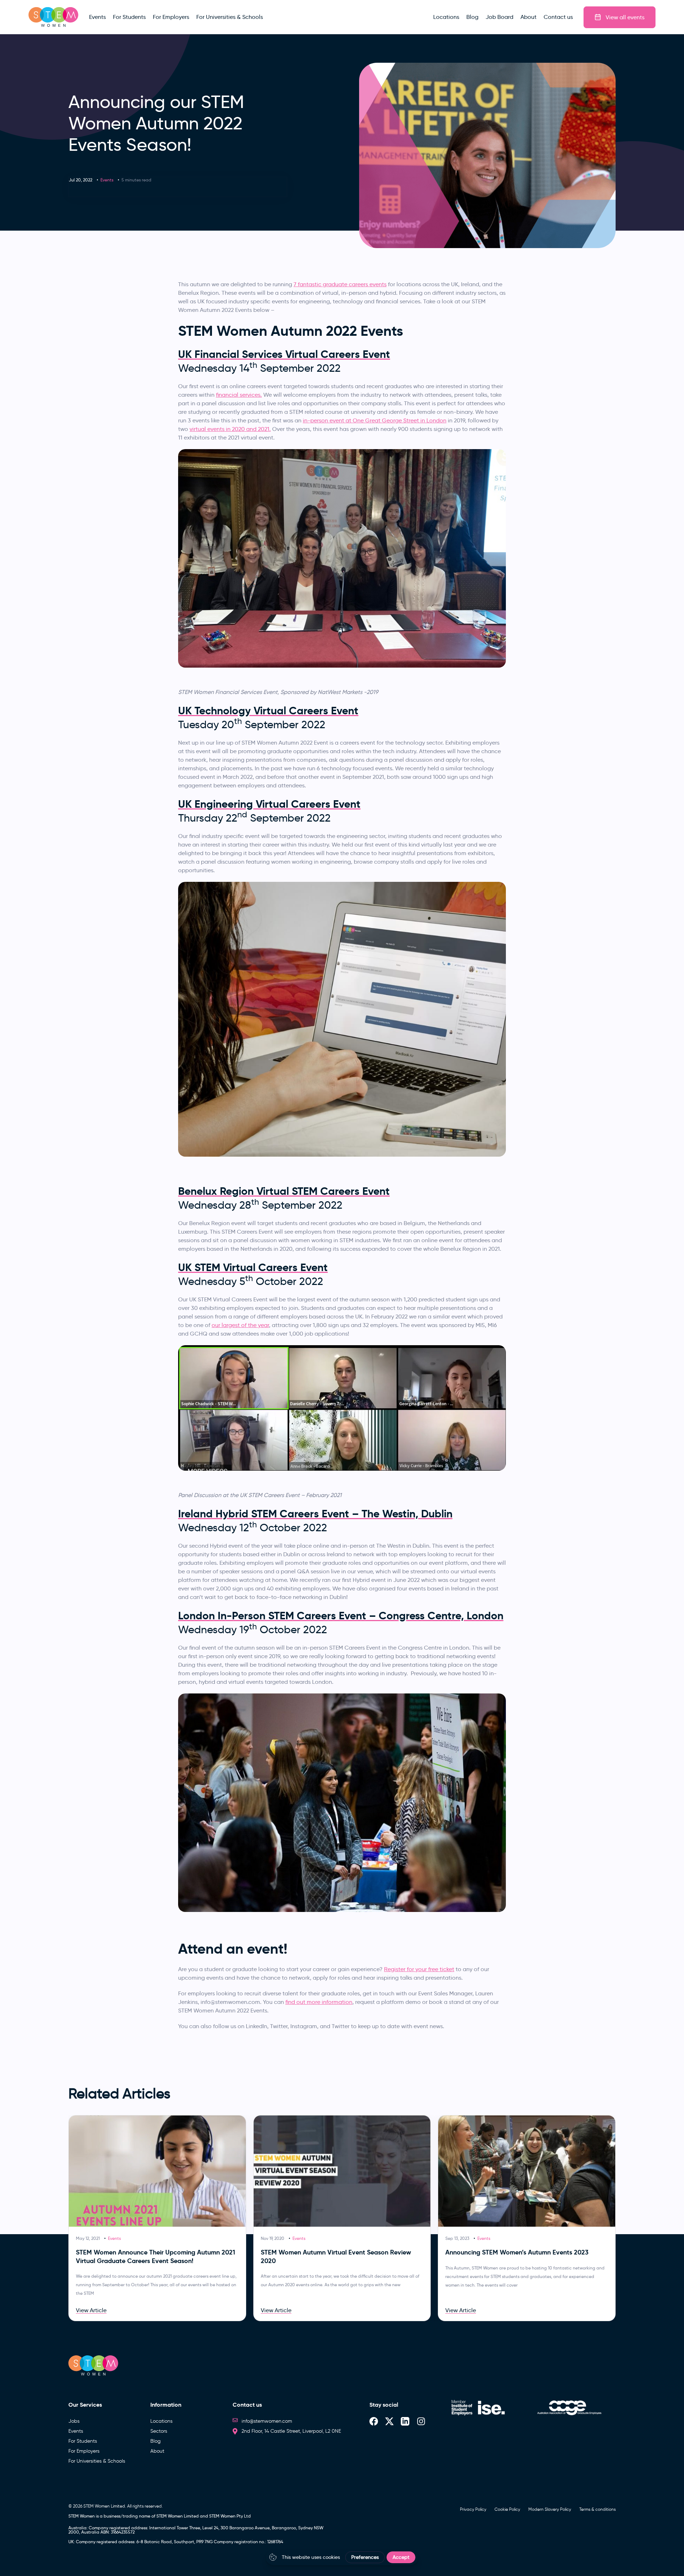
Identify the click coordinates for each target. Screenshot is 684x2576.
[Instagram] (421, 2421)
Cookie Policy (507, 2509)
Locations (161, 2421)
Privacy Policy (473, 2509)
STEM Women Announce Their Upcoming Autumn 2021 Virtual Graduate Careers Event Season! (156, 2256)
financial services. (239, 395)
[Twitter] (389, 2421)
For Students (83, 2441)
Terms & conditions (597, 2509)
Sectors (159, 2431)
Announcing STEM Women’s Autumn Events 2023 (517, 2252)
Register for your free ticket (419, 1969)
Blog (156, 2441)
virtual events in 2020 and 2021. (230, 429)
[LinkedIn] (405, 2421)
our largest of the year (240, 1325)
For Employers (84, 2451)
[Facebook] (374, 2421)
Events (107, 180)
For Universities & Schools (97, 2461)
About (157, 2451)
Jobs (74, 2421)
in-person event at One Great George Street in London (375, 420)
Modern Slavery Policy (550, 2509)
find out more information (319, 2002)
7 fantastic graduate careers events (340, 284)
